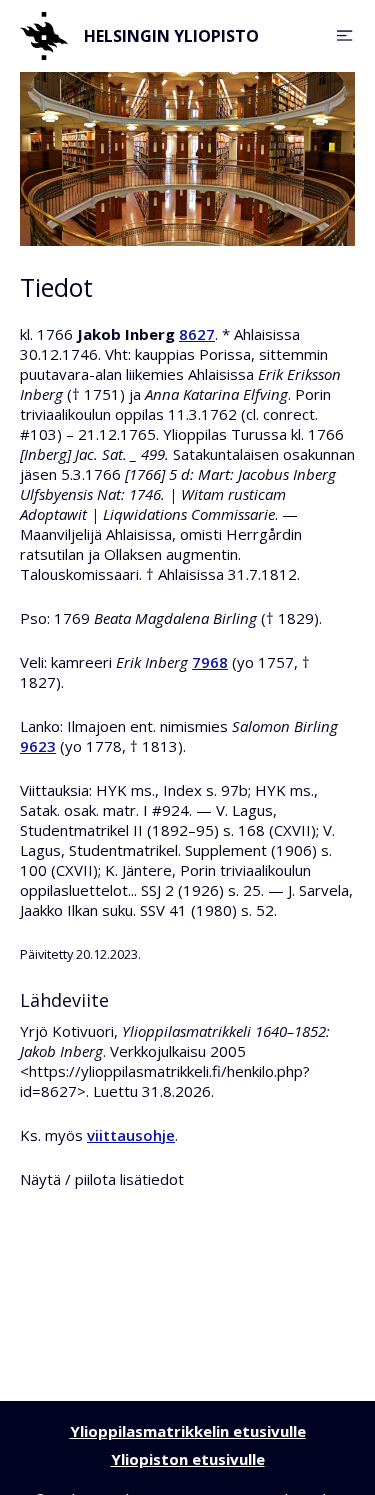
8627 (197, 334)
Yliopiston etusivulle (188, 1459)
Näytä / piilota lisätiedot (102, 1179)
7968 (210, 662)
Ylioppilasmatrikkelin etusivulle (188, 1431)
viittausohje (131, 1135)
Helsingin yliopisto (171, 36)
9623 (38, 746)
